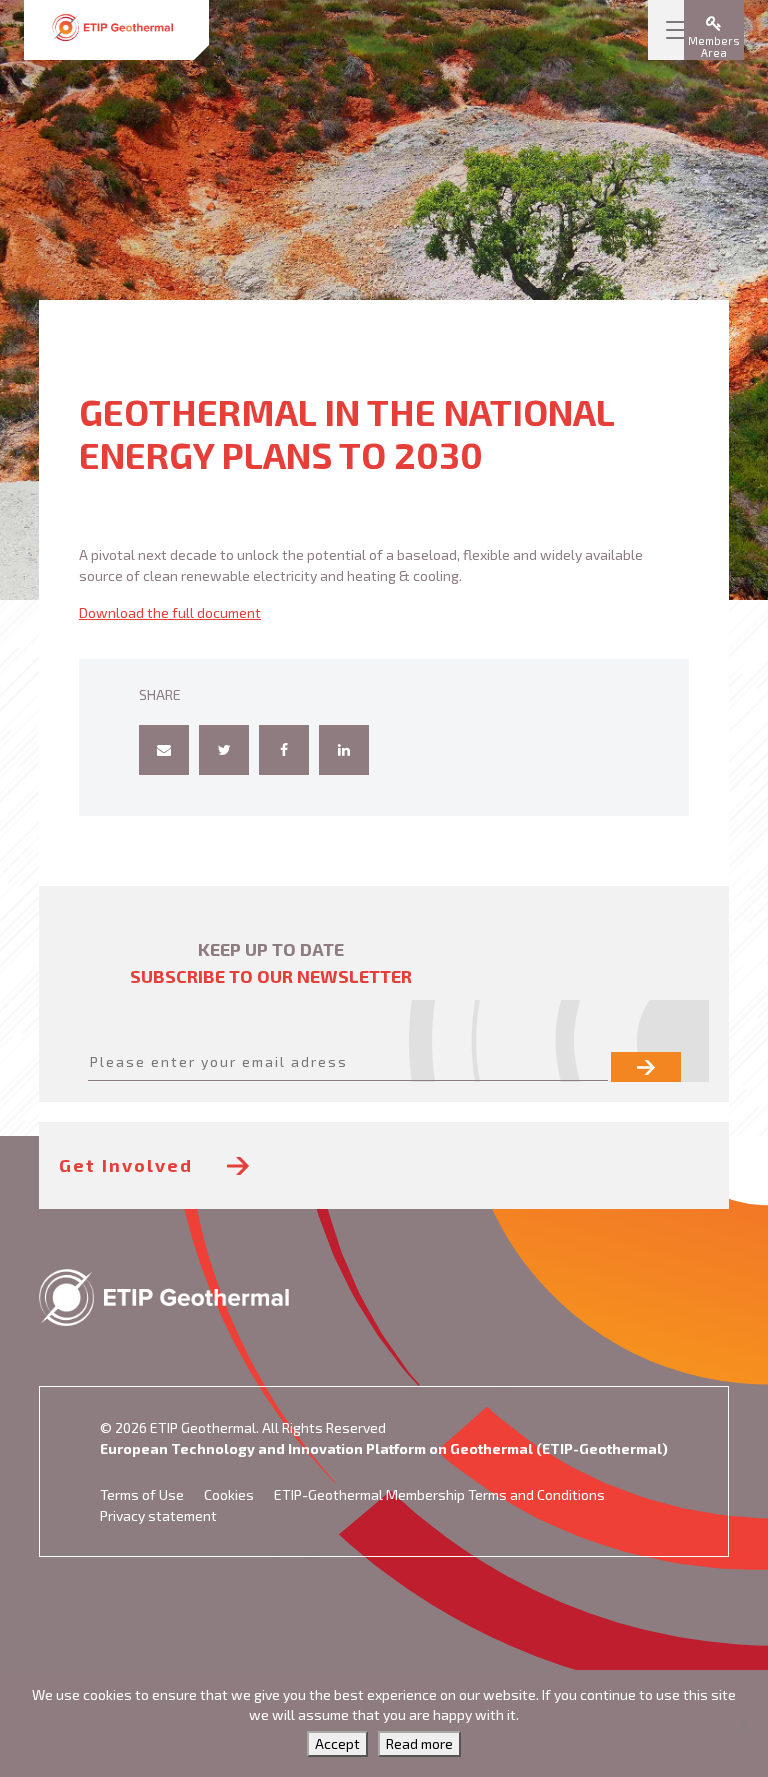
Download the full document (170, 612)
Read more (419, 1743)
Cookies (229, 1494)
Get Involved (129, 1165)
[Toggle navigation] (678, 30)
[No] (743, 1724)
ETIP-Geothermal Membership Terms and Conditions (439, 1494)
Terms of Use (142, 1494)
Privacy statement (158, 1515)
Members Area (714, 46)
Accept (337, 1743)
